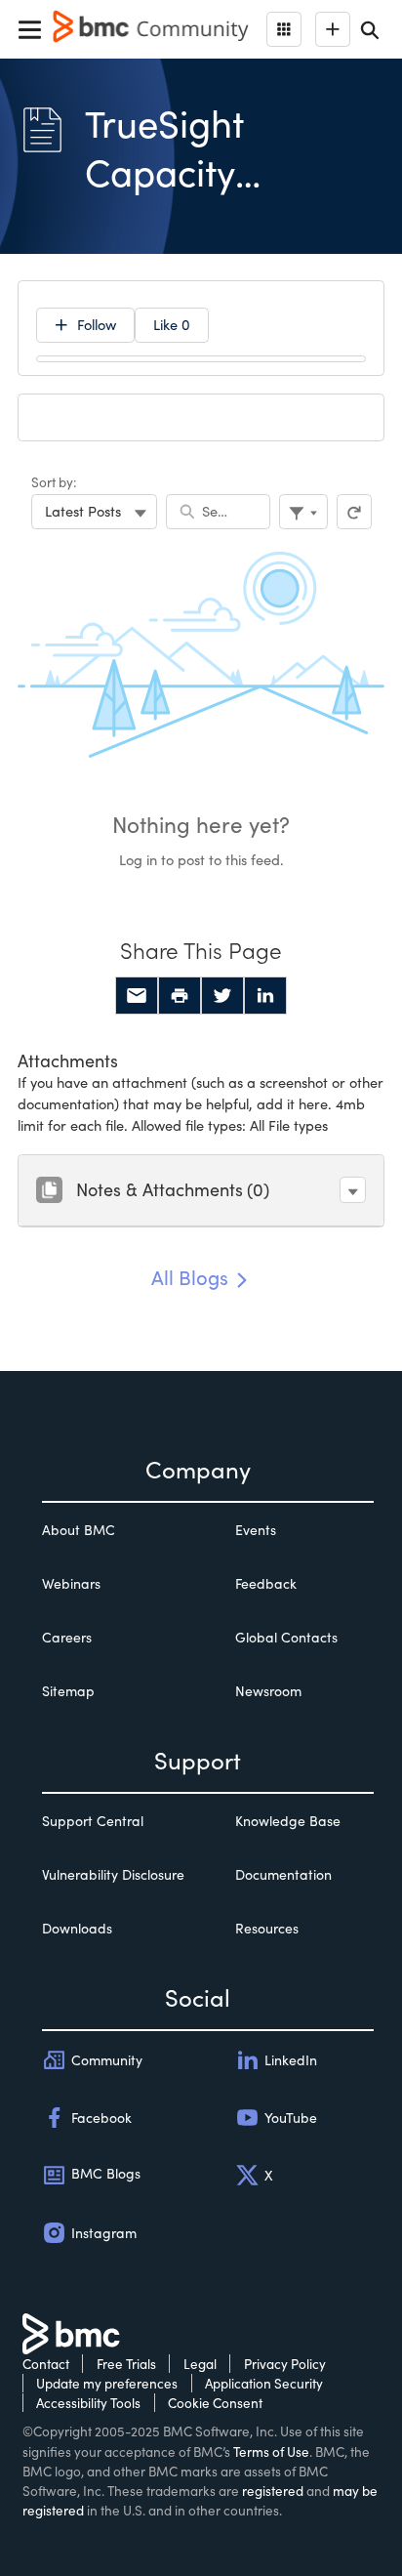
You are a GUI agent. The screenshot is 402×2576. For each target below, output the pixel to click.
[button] (353, 1190)
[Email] (137, 996)
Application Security (264, 2383)
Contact (46, 2364)
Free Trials (126, 2364)
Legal (200, 2364)
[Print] (180, 996)
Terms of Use (271, 2451)
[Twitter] (222, 996)
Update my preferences (107, 2383)
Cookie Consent (215, 2403)
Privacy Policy (285, 2364)
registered (273, 2491)
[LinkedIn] (265, 996)
